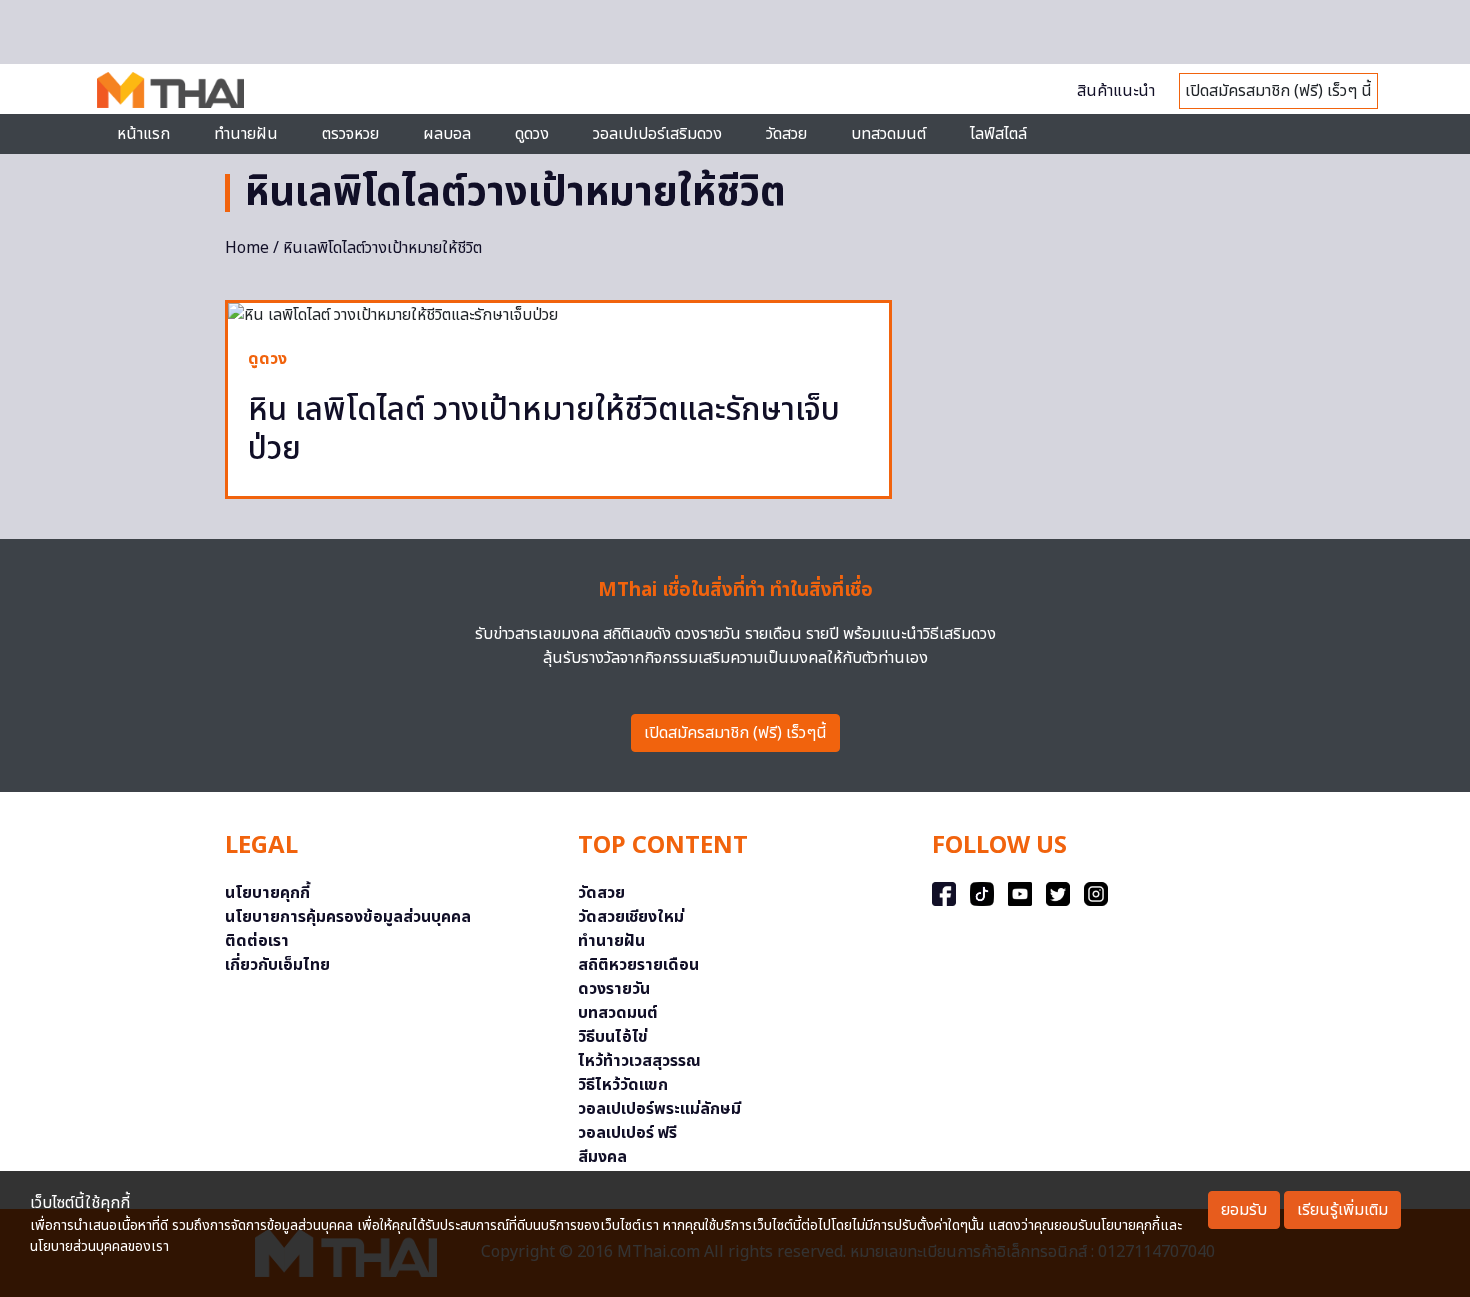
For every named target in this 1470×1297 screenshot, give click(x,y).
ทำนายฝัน (246, 134)
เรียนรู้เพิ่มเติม (1342, 1210)
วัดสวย (786, 134)
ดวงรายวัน (614, 989)
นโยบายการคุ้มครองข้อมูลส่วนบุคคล (348, 917)
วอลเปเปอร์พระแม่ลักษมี (659, 1109)
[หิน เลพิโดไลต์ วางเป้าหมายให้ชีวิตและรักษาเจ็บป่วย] (558, 315)
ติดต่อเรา (257, 941)
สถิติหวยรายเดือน (638, 965)
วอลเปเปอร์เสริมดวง (657, 134)
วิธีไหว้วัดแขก (623, 1085)
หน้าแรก (143, 134)
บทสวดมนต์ (888, 134)
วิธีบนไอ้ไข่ (613, 1037)
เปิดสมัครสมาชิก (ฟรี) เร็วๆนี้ (735, 733)
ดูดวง (267, 359)
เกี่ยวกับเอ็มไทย (277, 965)
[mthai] (170, 89)
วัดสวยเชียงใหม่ (631, 917)
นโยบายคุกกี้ (267, 893)
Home (247, 248)
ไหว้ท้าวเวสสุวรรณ (639, 1061)
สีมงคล (602, 1157)
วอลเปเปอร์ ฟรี (627, 1133)
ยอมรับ (1244, 1210)
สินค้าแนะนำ (1116, 91)
